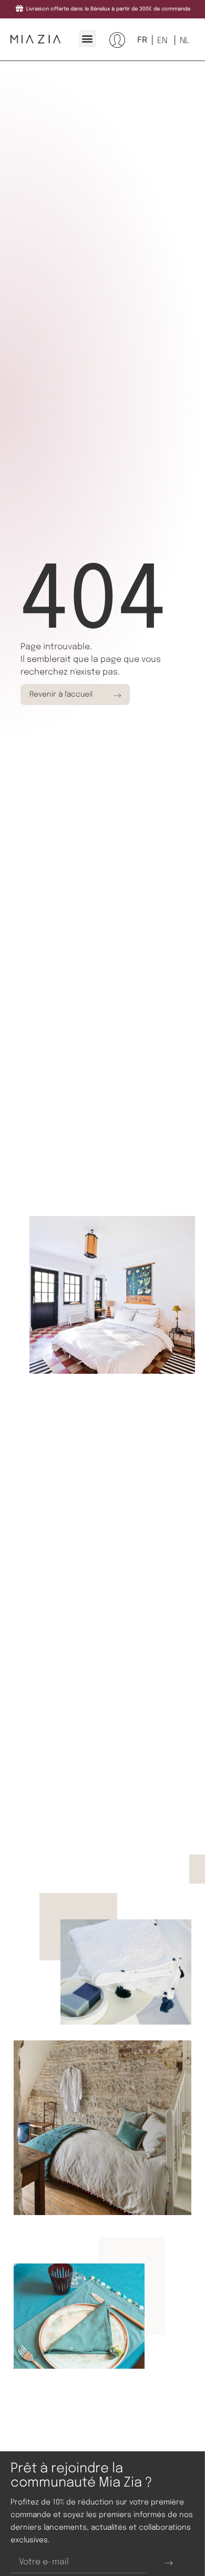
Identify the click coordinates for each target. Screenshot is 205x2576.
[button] (88, 39)
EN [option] (162, 41)
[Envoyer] (168, 2563)
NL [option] (184, 41)
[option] (161, 41)
